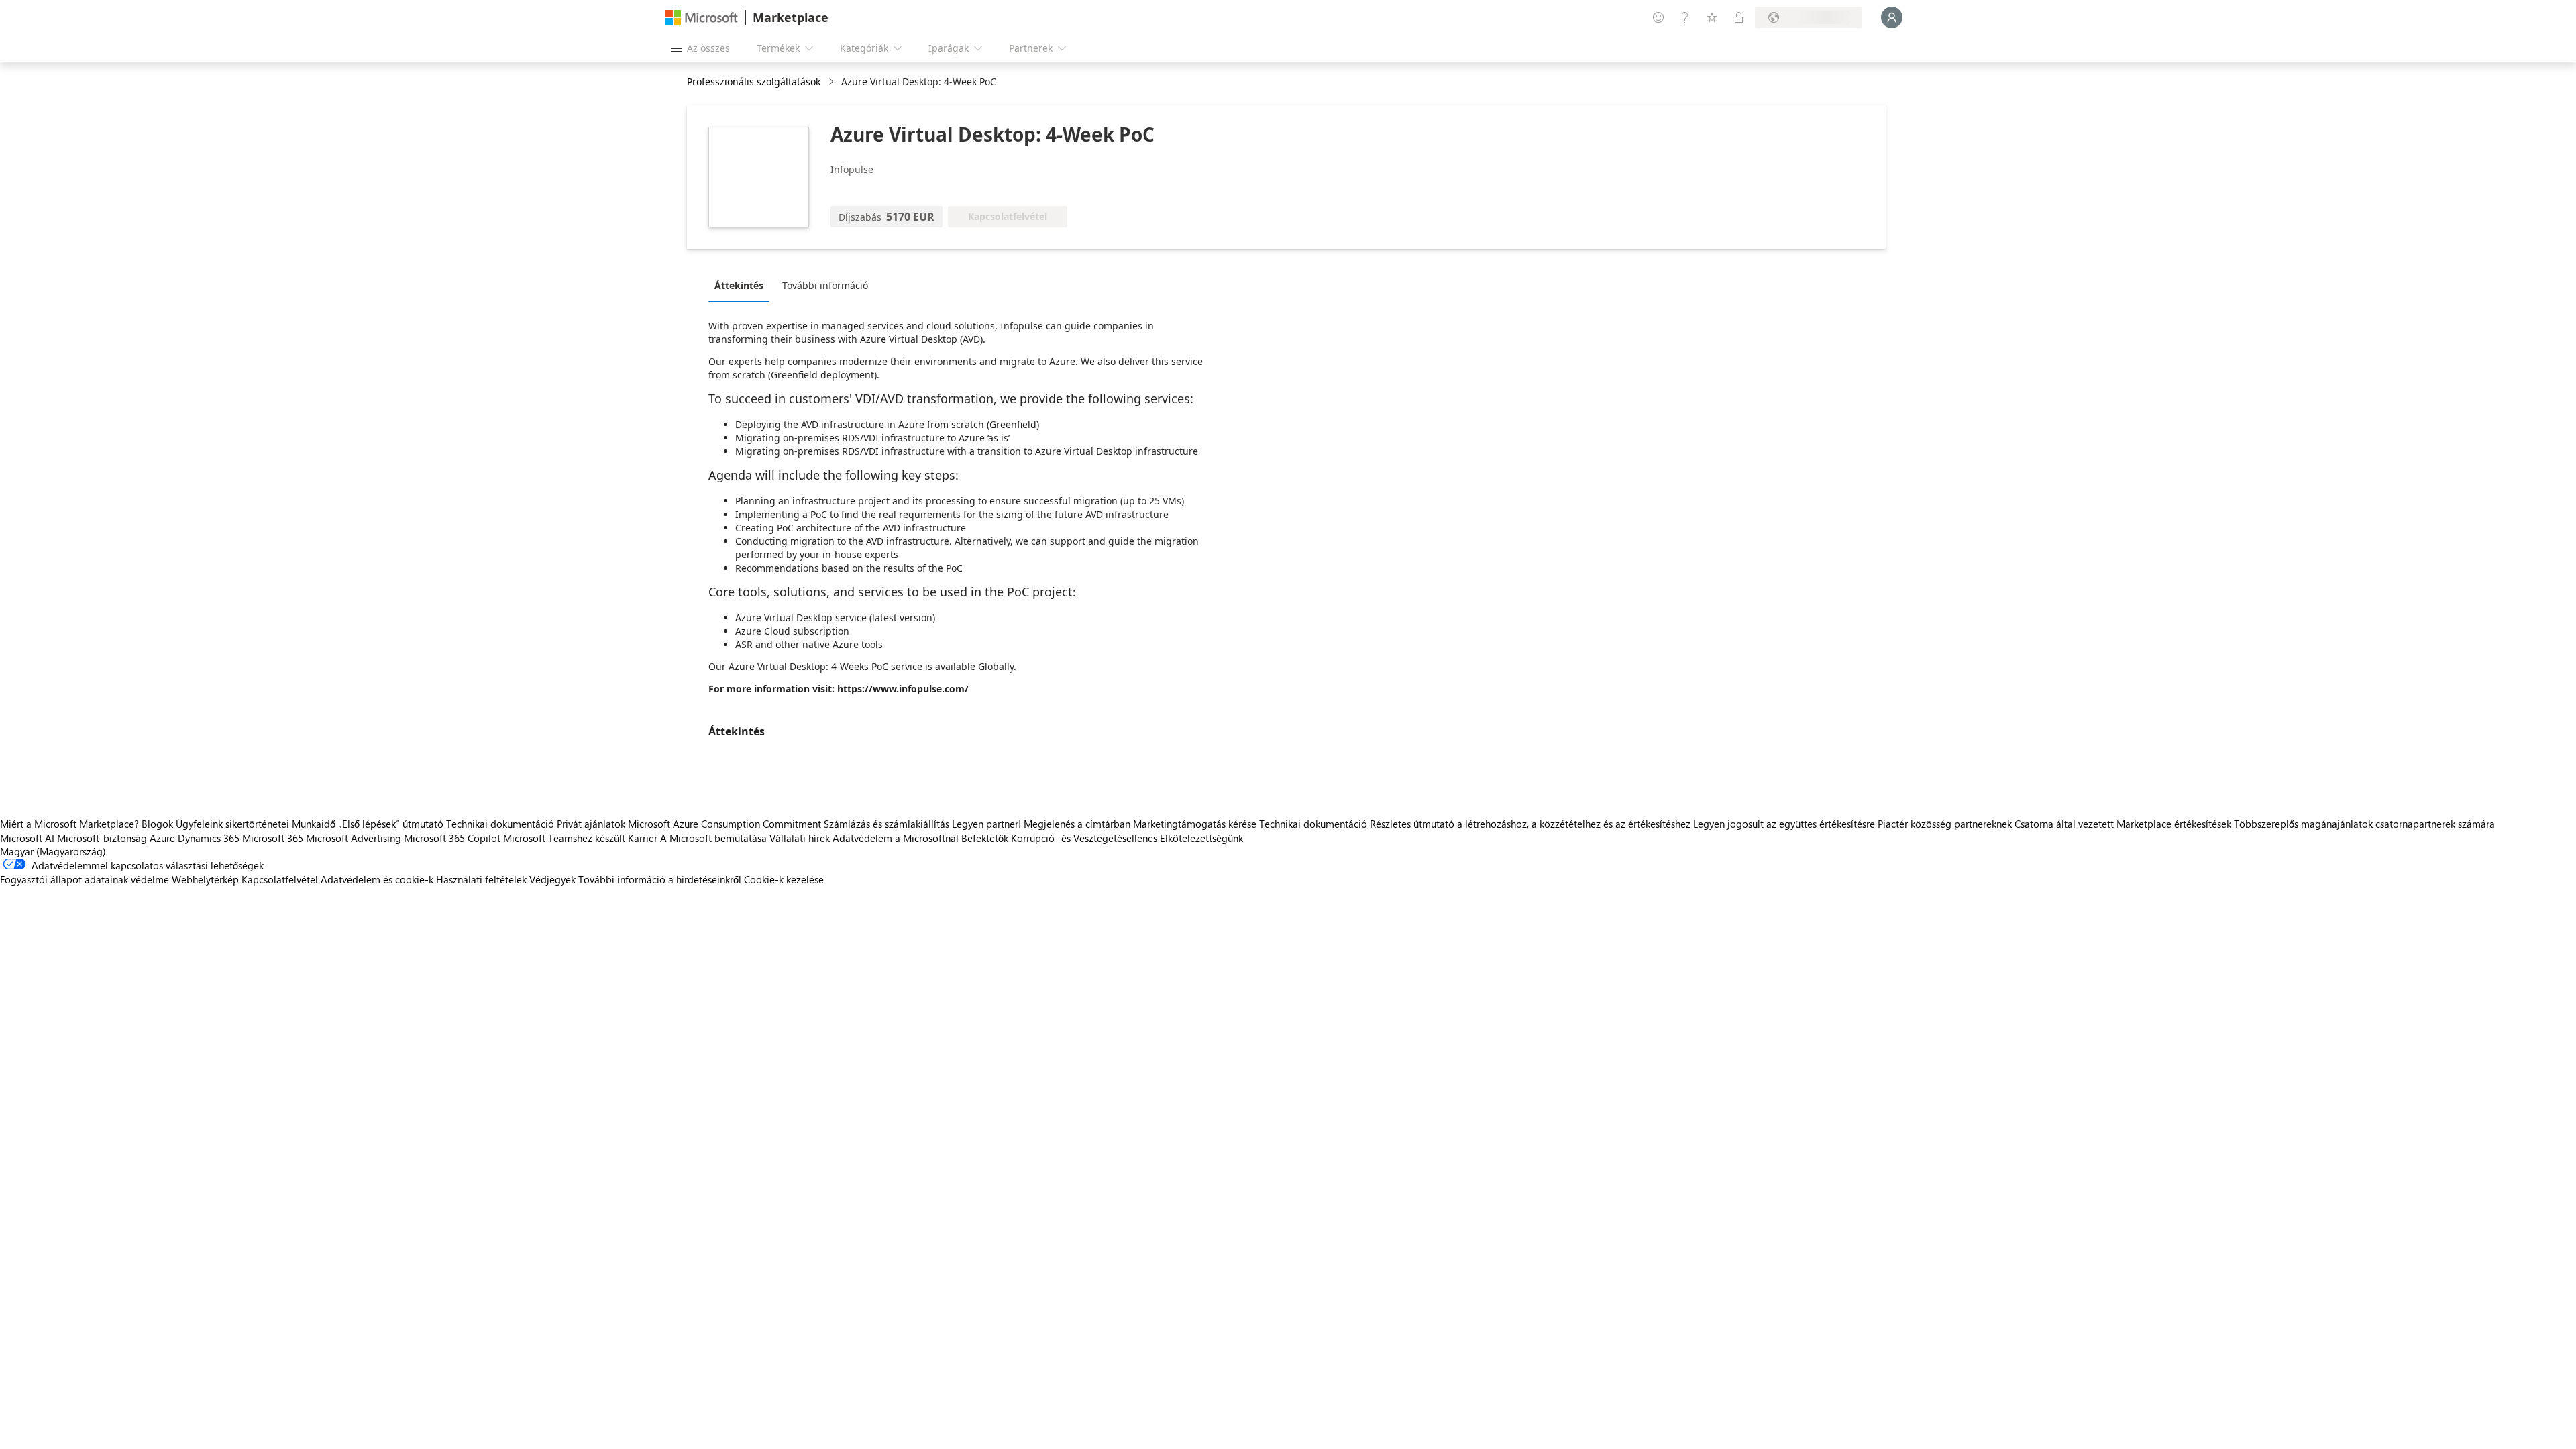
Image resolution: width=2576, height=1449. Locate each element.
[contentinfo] (832, 82)
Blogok (157, 824)
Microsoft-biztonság (102, 838)
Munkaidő (314, 824)
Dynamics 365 (209, 838)
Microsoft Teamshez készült (564, 838)
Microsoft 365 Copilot (452, 838)
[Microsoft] (702, 18)
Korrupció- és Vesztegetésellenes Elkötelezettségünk (1127, 838)
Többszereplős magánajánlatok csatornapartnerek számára (2364, 824)
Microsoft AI (27, 838)
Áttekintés (739, 285)
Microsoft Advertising (354, 838)
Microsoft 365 (273, 838)
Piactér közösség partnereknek (1945, 824)
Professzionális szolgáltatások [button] (754, 82)
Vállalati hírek (800, 838)
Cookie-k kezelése (784, 879)
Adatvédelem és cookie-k (377, 879)
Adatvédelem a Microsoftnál (896, 838)
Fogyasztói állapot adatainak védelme (85, 879)
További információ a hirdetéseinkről (660, 879)
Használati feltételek (481, 879)
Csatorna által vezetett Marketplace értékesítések (2123, 824)
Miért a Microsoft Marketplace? (69, 824)
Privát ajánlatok (591, 824)
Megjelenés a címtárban (1077, 824)
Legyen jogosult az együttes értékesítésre (1784, 824)
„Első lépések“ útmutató (391, 824)
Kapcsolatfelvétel (280, 879)
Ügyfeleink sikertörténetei (232, 824)
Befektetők (985, 838)
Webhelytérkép (205, 879)
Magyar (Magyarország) (53, 851)
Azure (162, 838)
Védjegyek (552, 879)
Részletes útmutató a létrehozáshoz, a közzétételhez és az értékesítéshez (1530, 824)
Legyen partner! (986, 824)
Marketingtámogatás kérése (1195, 824)
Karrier (643, 838)
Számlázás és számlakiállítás (887, 824)
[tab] (742, 285)
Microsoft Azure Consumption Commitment (726, 824)
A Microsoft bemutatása (713, 838)
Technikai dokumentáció (500, 824)
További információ (825, 285)
